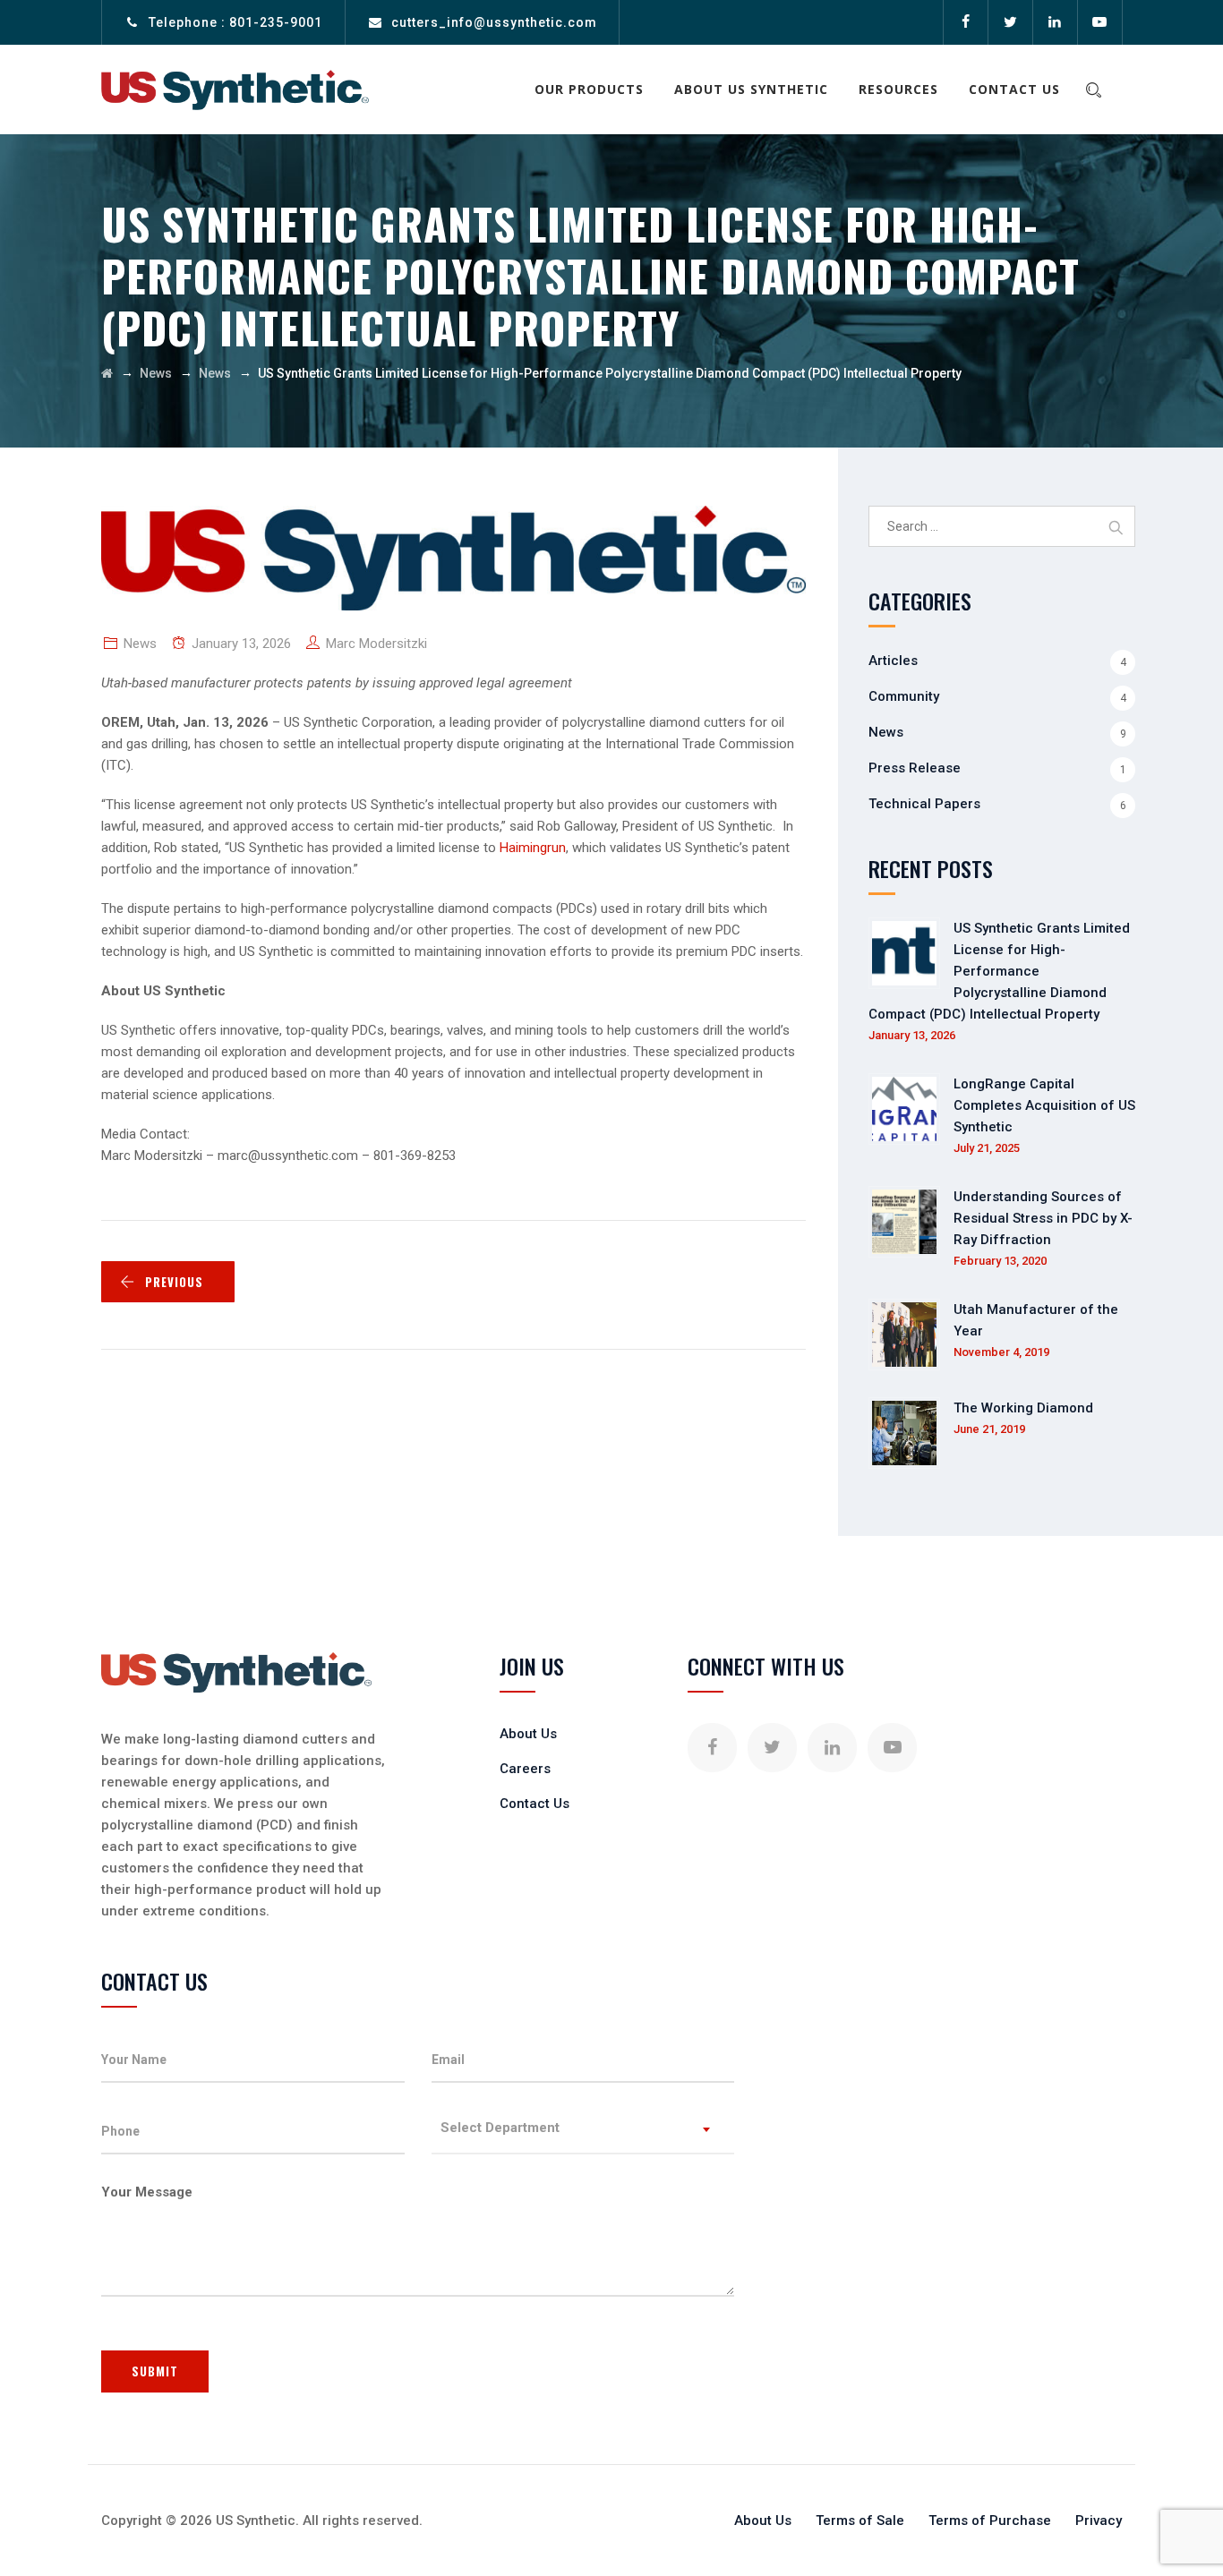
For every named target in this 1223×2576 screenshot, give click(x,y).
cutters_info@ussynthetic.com (494, 22)
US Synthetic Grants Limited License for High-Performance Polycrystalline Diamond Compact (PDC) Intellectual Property (999, 971)
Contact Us (1014, 89)
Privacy (1099, 2521)
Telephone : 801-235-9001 (235, 22)
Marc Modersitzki (376, 644)
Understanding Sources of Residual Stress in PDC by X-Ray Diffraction (1043, 1218)
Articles (893, 661)
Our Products (589, 89)
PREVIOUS (174, 1282)
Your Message (147, 2192)
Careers (525, 1769)
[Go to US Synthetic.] (107, 373)
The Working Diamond (1023, 1408)
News (140, 644)
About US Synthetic (751, 89)
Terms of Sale (860, 2521)
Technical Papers (924, 804)
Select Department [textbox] (500, 2128)
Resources (898, 89)
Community (904, 696)
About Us (528, 1734)
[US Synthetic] (235, 90)
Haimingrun (533, 848)
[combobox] (583, 2132)
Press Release (915, 768)
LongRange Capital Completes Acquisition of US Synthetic (1044, 1105)
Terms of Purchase (990, 2521)
